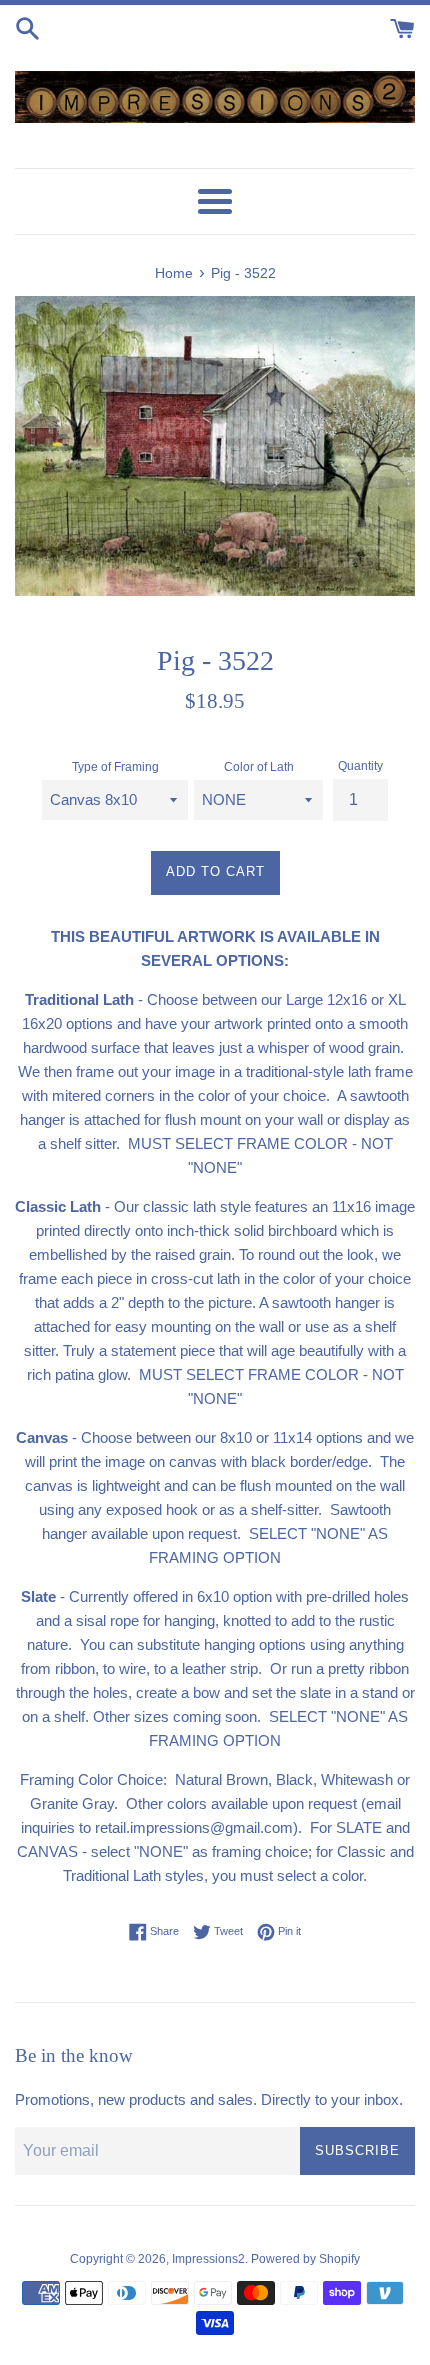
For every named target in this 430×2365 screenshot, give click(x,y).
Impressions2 (208, 2259)
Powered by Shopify (305, 2259)
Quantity (360, 766)
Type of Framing (115, 767)
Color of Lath (259, 767)
